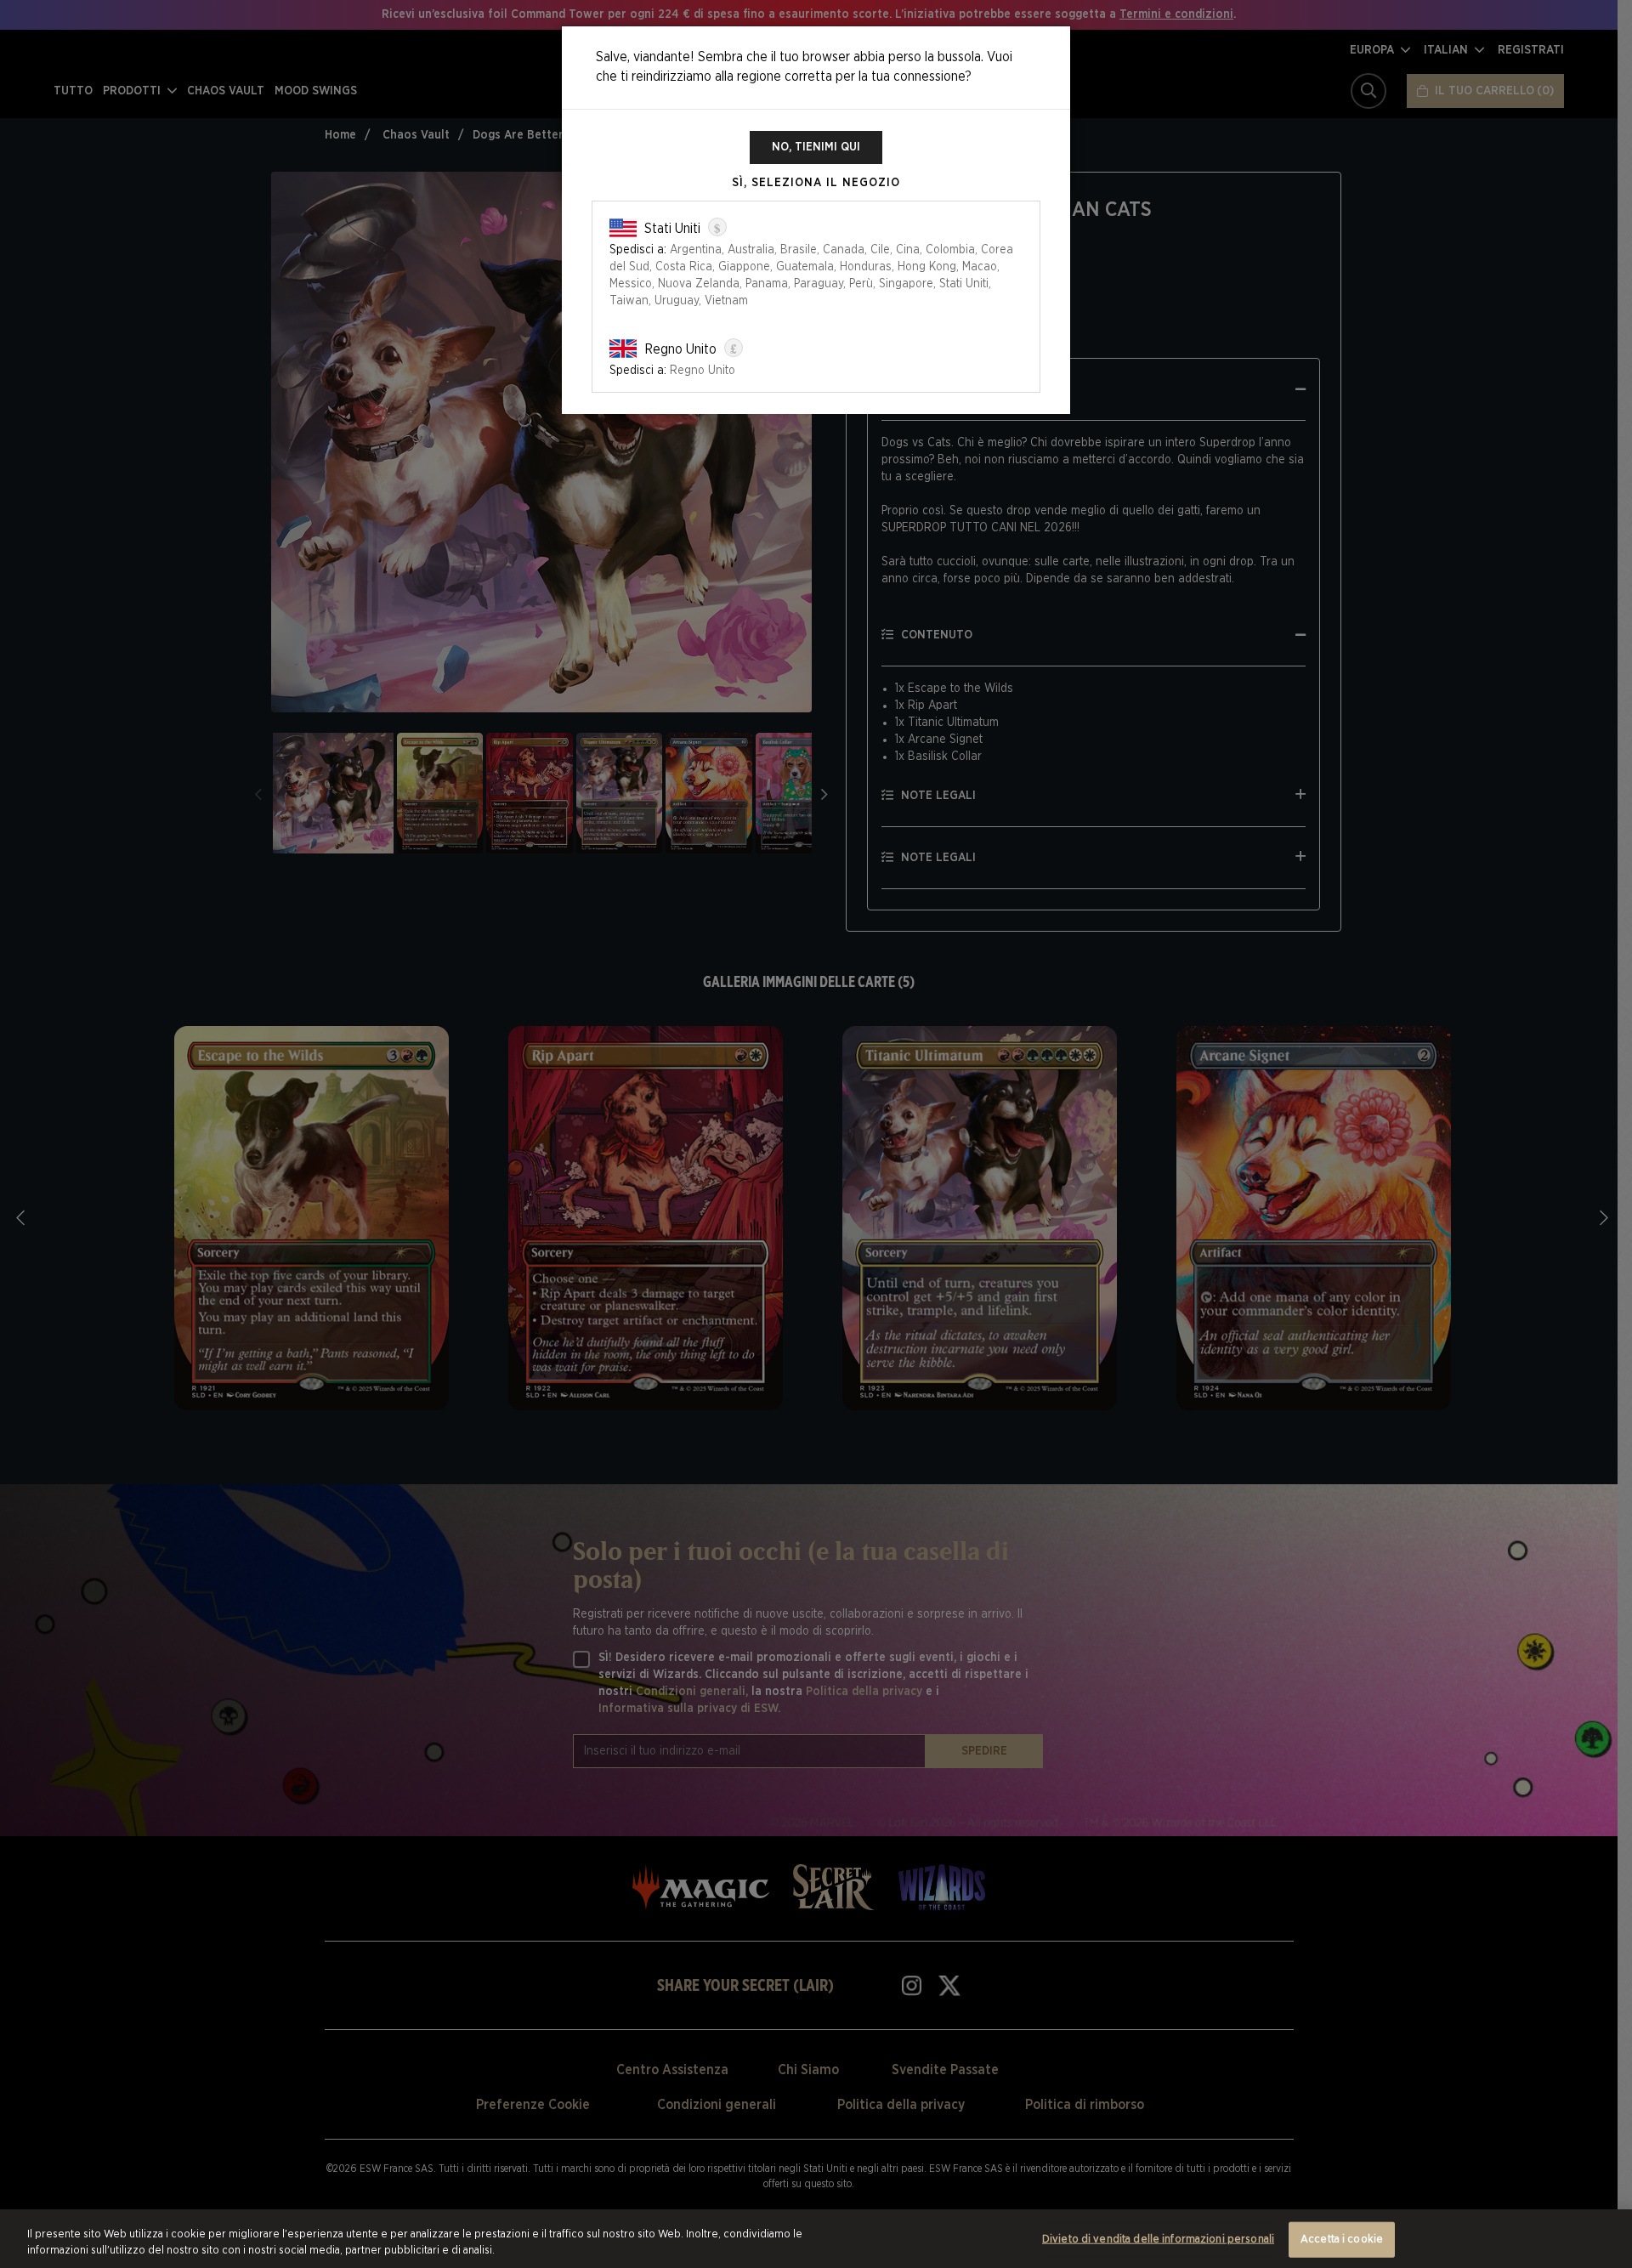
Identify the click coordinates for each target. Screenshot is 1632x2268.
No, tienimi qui (816, 147)
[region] (816, 2239)
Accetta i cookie (1342, 2240)
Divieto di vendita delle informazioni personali (1158, 2240)
